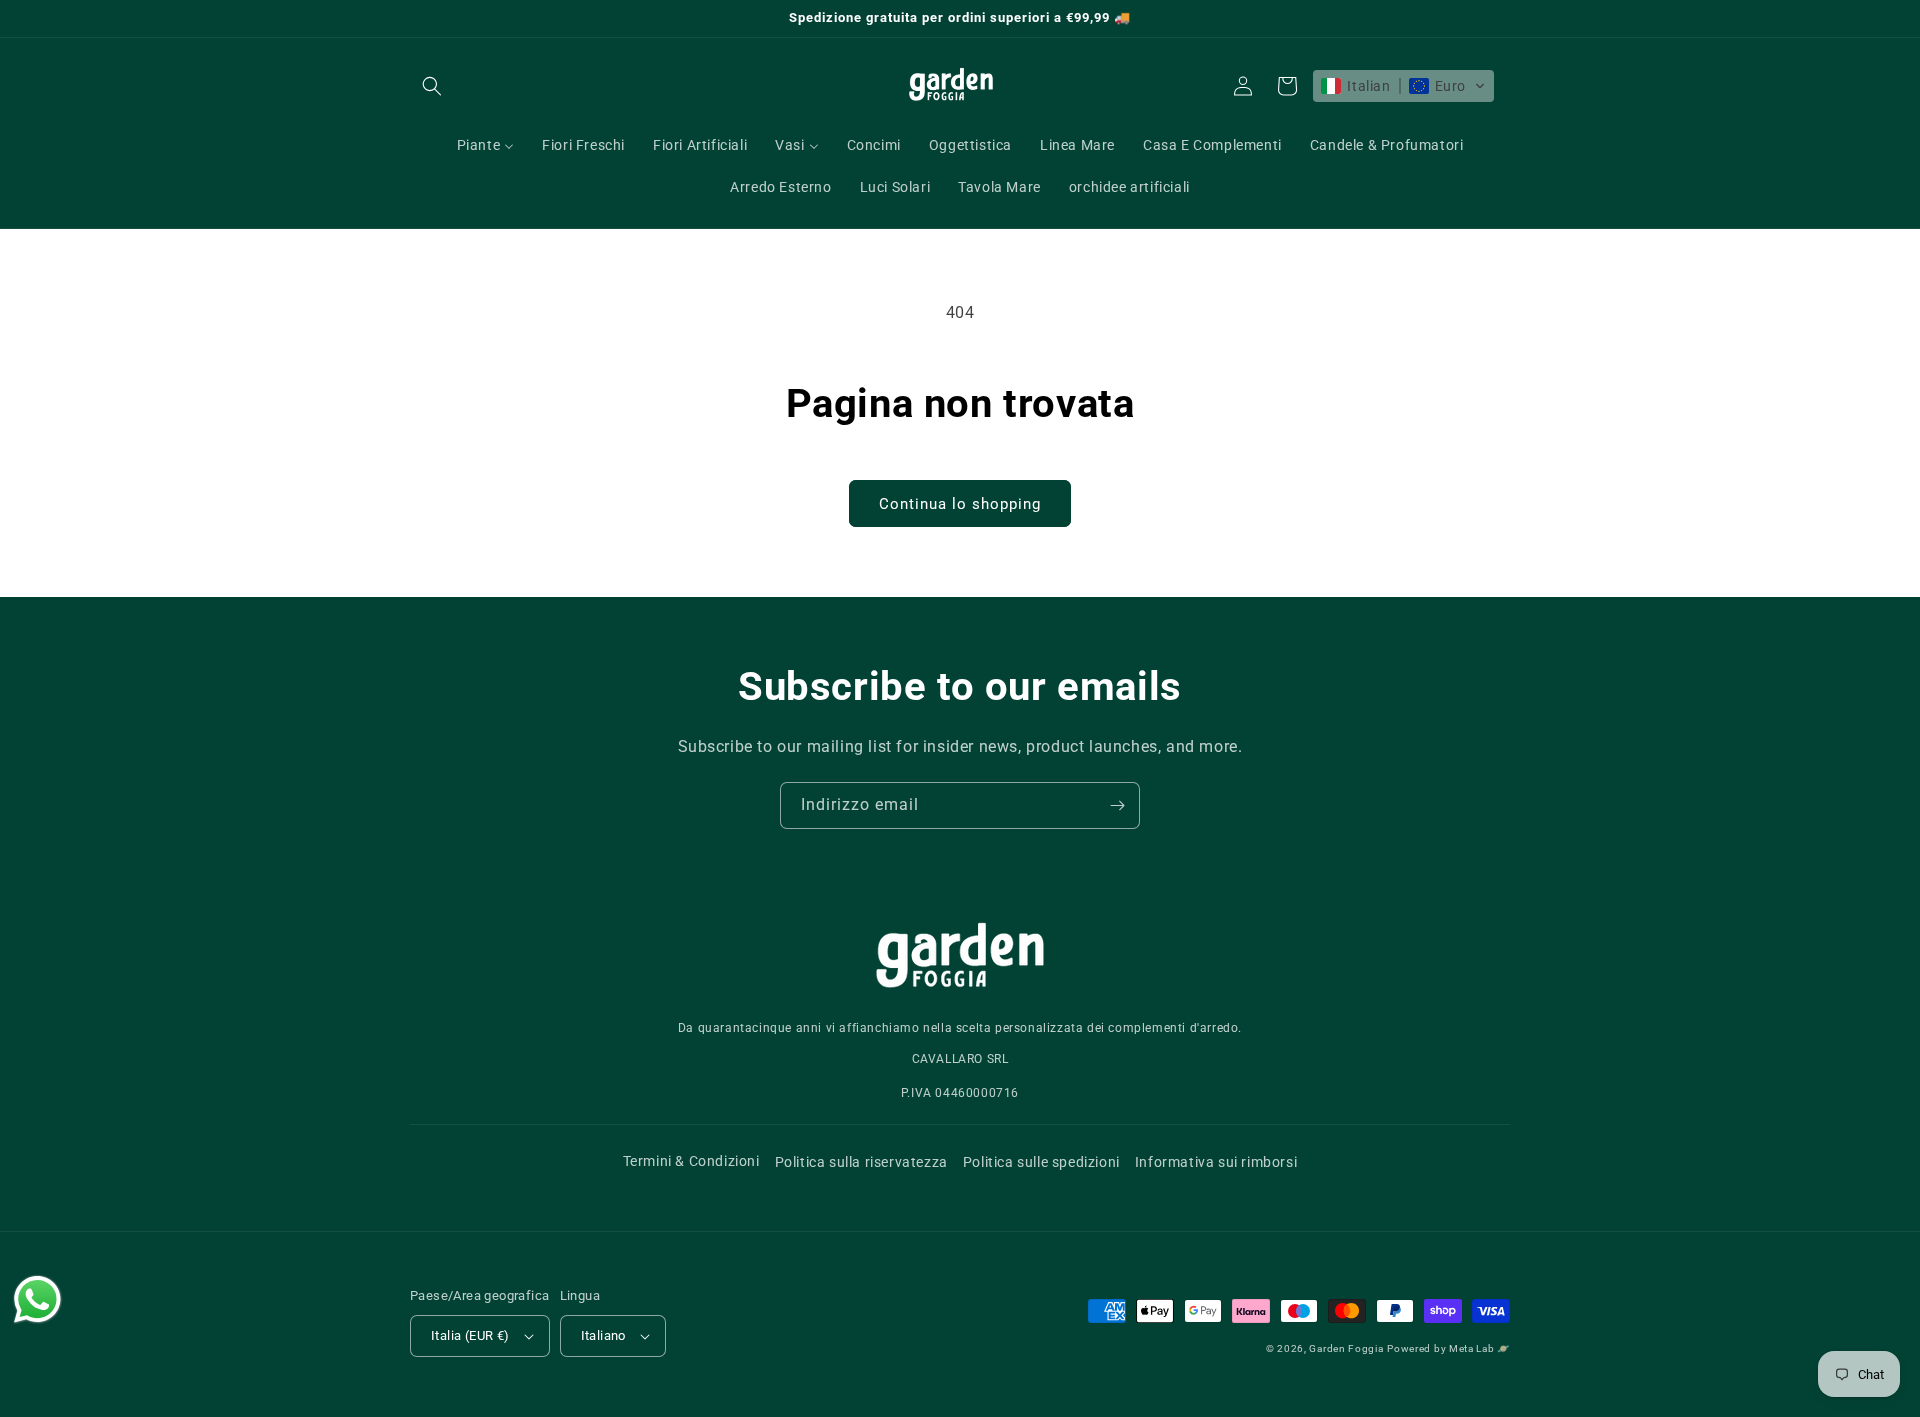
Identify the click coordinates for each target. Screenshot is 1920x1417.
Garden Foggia (1346, 1348)
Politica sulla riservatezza (861, 1162)
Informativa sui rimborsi (1216, 1162)
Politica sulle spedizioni (1041, 1162)
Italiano (603, 1335)
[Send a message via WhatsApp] (37, 1299)
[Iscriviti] (1117, 805)
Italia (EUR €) (470, 1335)
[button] (432, 86)
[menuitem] (486, 145)
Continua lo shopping (960, 504)
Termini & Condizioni (691, 1161)
